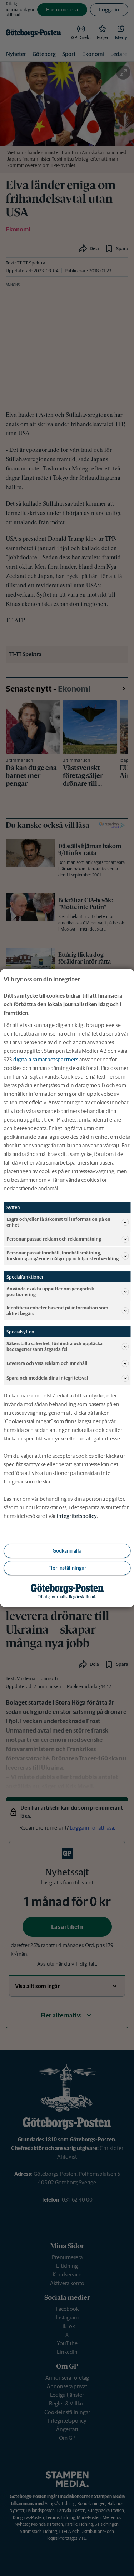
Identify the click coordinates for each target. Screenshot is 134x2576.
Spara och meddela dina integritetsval (47, 1378)
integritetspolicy (77, 1516)
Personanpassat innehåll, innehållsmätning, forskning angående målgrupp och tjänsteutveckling (63, 1256)
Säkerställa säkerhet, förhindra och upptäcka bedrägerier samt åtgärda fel (54, 1346)
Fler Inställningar (67, 1568)
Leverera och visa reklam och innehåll (47, 1363)
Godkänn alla (67, 1551)
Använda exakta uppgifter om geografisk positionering (50, 1292)
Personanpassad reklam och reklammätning (54, 1239)
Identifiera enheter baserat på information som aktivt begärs (57, 1311)
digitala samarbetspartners (46, 1059)
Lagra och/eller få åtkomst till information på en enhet (58, 1222)
